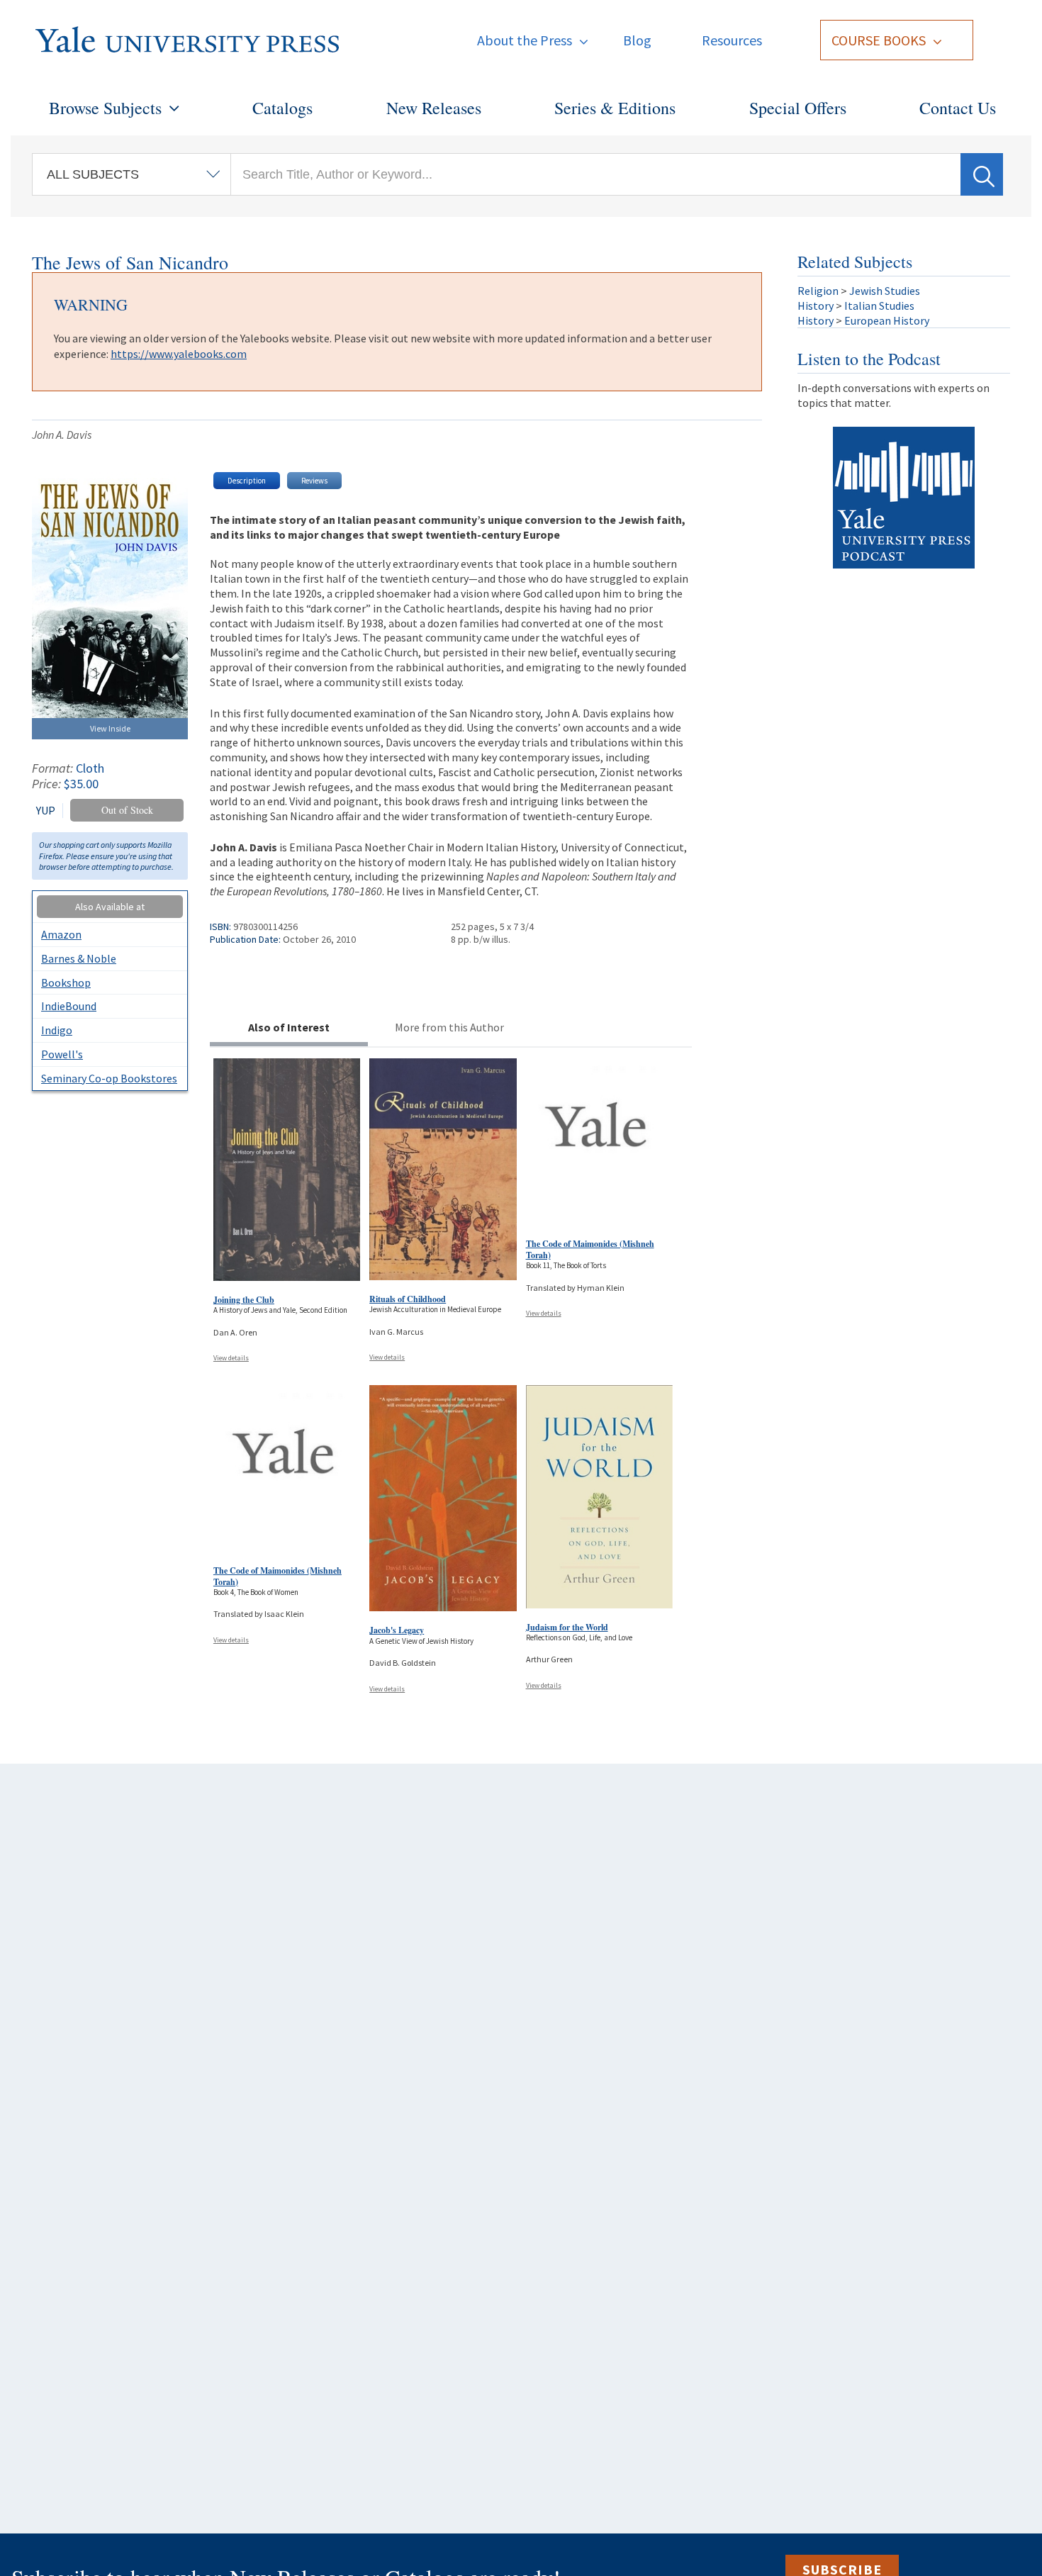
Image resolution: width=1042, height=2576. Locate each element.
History (816, 306)
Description (247, 481)
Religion (818, 291)
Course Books (879, 40)
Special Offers (798, 108)
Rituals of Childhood (408, 1299)
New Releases (434, 108)
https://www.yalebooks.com (179, 354)
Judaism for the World (567, 1627)
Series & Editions (615, 108)
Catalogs (282, 108)
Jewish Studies (885, 291)
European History (887, 320)
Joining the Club (244, 1300)
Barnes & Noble (79, 958)
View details (231, 1358)
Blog (637, 40)
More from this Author (449, 1027)
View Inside (110, 728)
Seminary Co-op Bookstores (109, 1078)
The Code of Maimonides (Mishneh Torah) (590, 1249)
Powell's (62, 1054)
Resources (732, 40)
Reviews (314, 481)
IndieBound (69, 1006)
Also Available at (110, 907)
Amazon (61, 934)
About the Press (525, 40)
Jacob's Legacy (397, 1630)
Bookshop (66, 982)
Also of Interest (289, 1027)
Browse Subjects (105, 108)
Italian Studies (879, 306)
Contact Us (958, 108)
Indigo (57, 1030)
